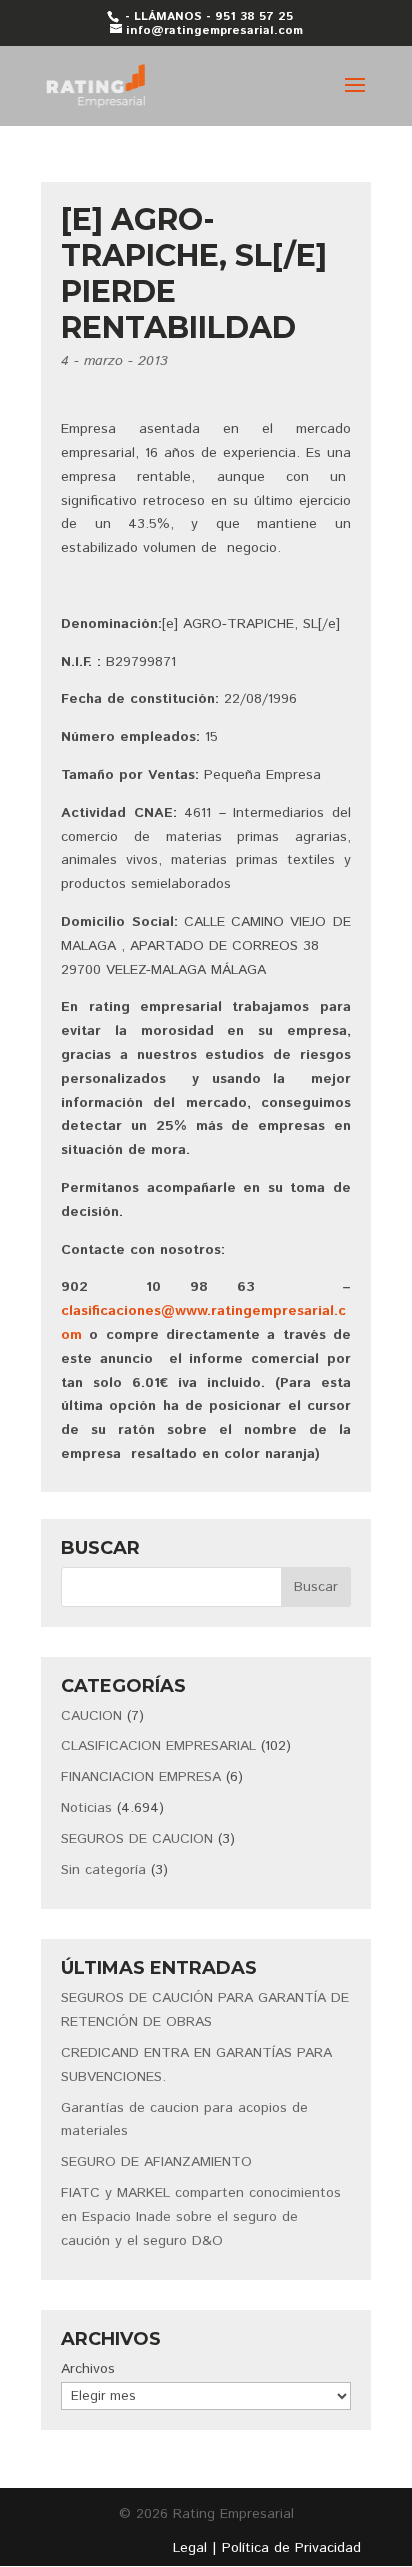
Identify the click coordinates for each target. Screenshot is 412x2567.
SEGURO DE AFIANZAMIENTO (156, 2162)
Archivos (88, 2369)
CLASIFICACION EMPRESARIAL (158, 1746)
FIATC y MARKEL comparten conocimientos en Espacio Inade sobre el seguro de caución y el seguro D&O (201, 2217)
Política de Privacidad (291, 2548)
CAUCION (91, 1716)
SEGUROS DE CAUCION (137, 1839)
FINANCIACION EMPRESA (141, 1777)
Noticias (86, 1808)
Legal (190, 2548)
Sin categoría (103, 1870)
